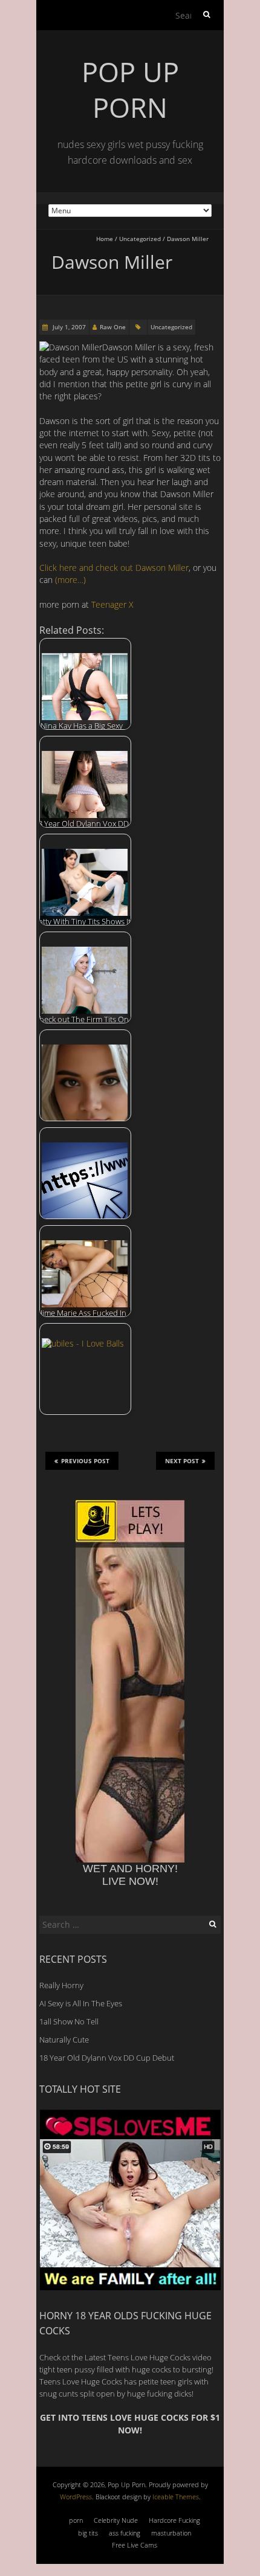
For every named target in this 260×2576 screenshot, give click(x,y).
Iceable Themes (176, 2497)
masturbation (171, 2533)
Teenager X (112, 604)
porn (76, 2520)
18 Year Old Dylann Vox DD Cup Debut (107, 2058)
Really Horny (61, 1985)
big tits (88, 2533)
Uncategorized (140, 239)
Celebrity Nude (116, 2520)
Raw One (113, 327)
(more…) (70, 580)
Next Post (182, 1461)
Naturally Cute (64, 2040)
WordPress (76, 2497)
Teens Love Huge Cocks (81, 2381)
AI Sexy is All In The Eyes (81, 2003)
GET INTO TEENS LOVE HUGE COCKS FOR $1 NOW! (130, 2423)
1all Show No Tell (69, 2021)
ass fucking (125, 2533)
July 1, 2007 (68, 327)
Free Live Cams (135, 2545)
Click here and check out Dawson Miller (114, 568)
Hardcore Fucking (174, 2520)
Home (105, 239)
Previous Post (85, 1461)
